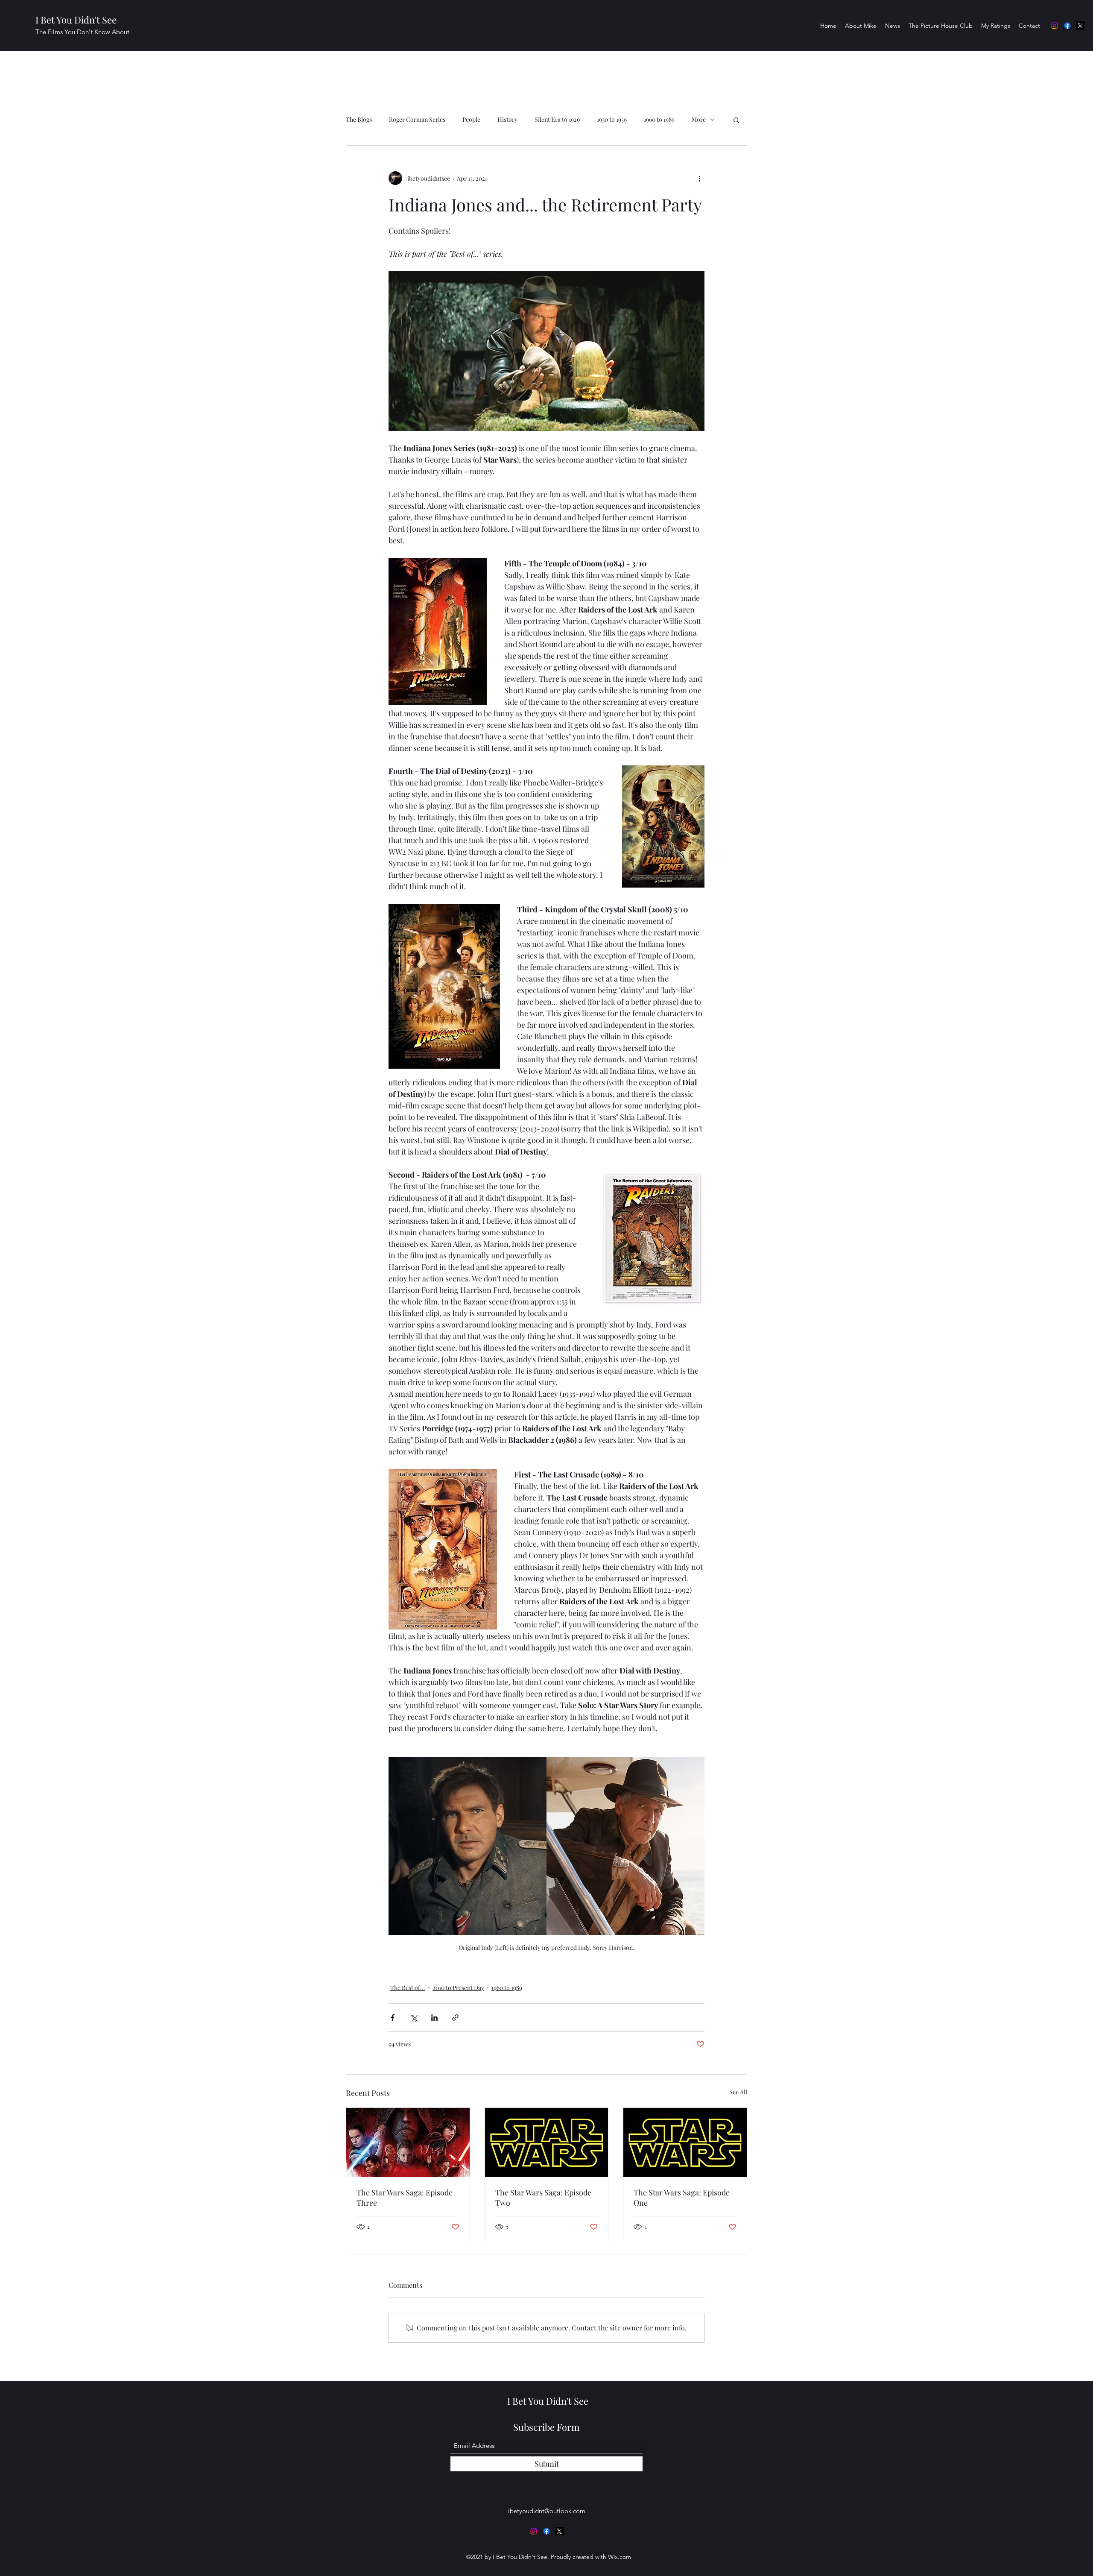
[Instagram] (1055, 26)
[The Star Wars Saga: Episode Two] (547, 2142)
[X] (1080, 26)
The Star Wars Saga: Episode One (682, 2198)
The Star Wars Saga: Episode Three (405, 2198)
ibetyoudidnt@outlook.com (547, 2511)
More (699, 119)
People (471, 119)
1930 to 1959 (612, 119)
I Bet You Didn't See (76, 20)
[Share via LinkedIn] (434, 2018)
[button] (736, 120)
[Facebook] (1067, 26)
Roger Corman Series (417, 119)
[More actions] (699, 178)
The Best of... (408, 1988)
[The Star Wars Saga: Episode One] (685, 2142)
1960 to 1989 (659, 119)
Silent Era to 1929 (557, 119)
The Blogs (359, 119)
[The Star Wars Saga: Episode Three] (408, 2142)
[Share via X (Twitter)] (414, 2018)
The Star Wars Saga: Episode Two (543, 2198)
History (507, 119)
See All (738, 2092)
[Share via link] (455, 2018)
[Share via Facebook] (393, 2018)
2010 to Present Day (458, 1988)
